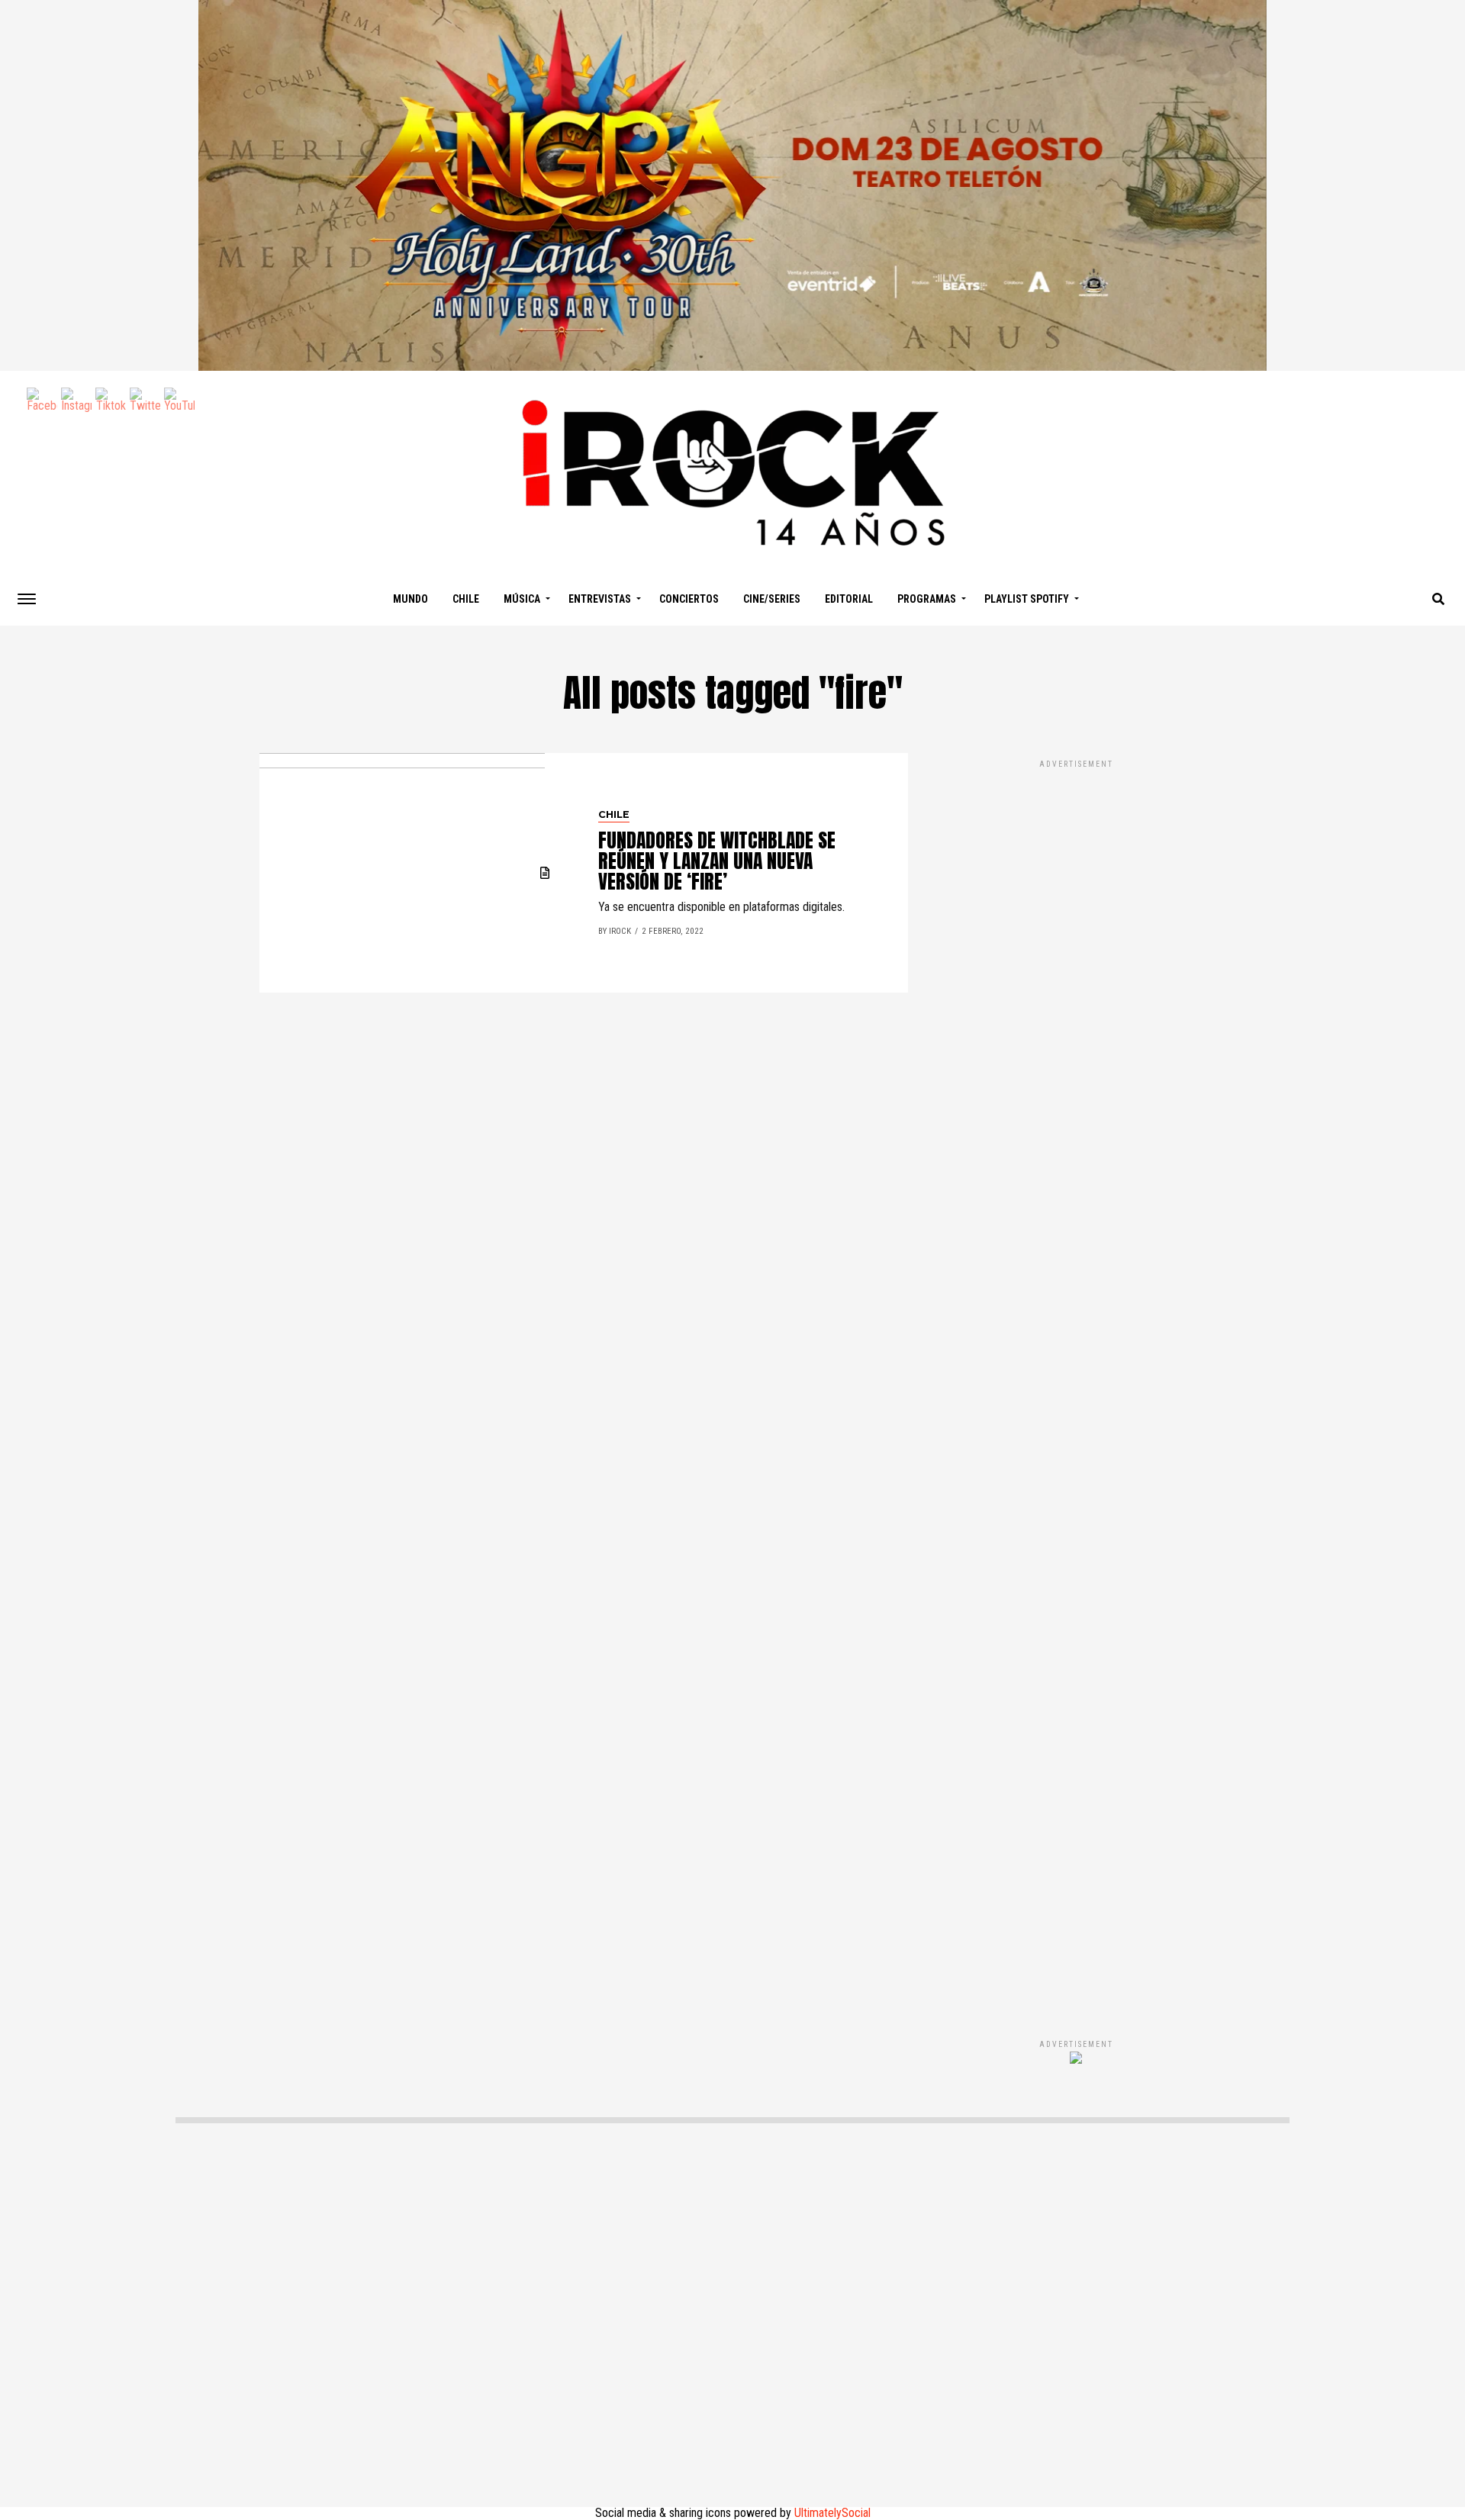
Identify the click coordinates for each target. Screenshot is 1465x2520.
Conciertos (689, 599)
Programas (927, 599)
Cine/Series (772, 599)
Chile (466, 599)
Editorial (849, 599)
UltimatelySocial (832, 2513)
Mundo (411, 599)
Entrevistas (600, 599)
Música (522, 599)
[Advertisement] (1076, 1383)
